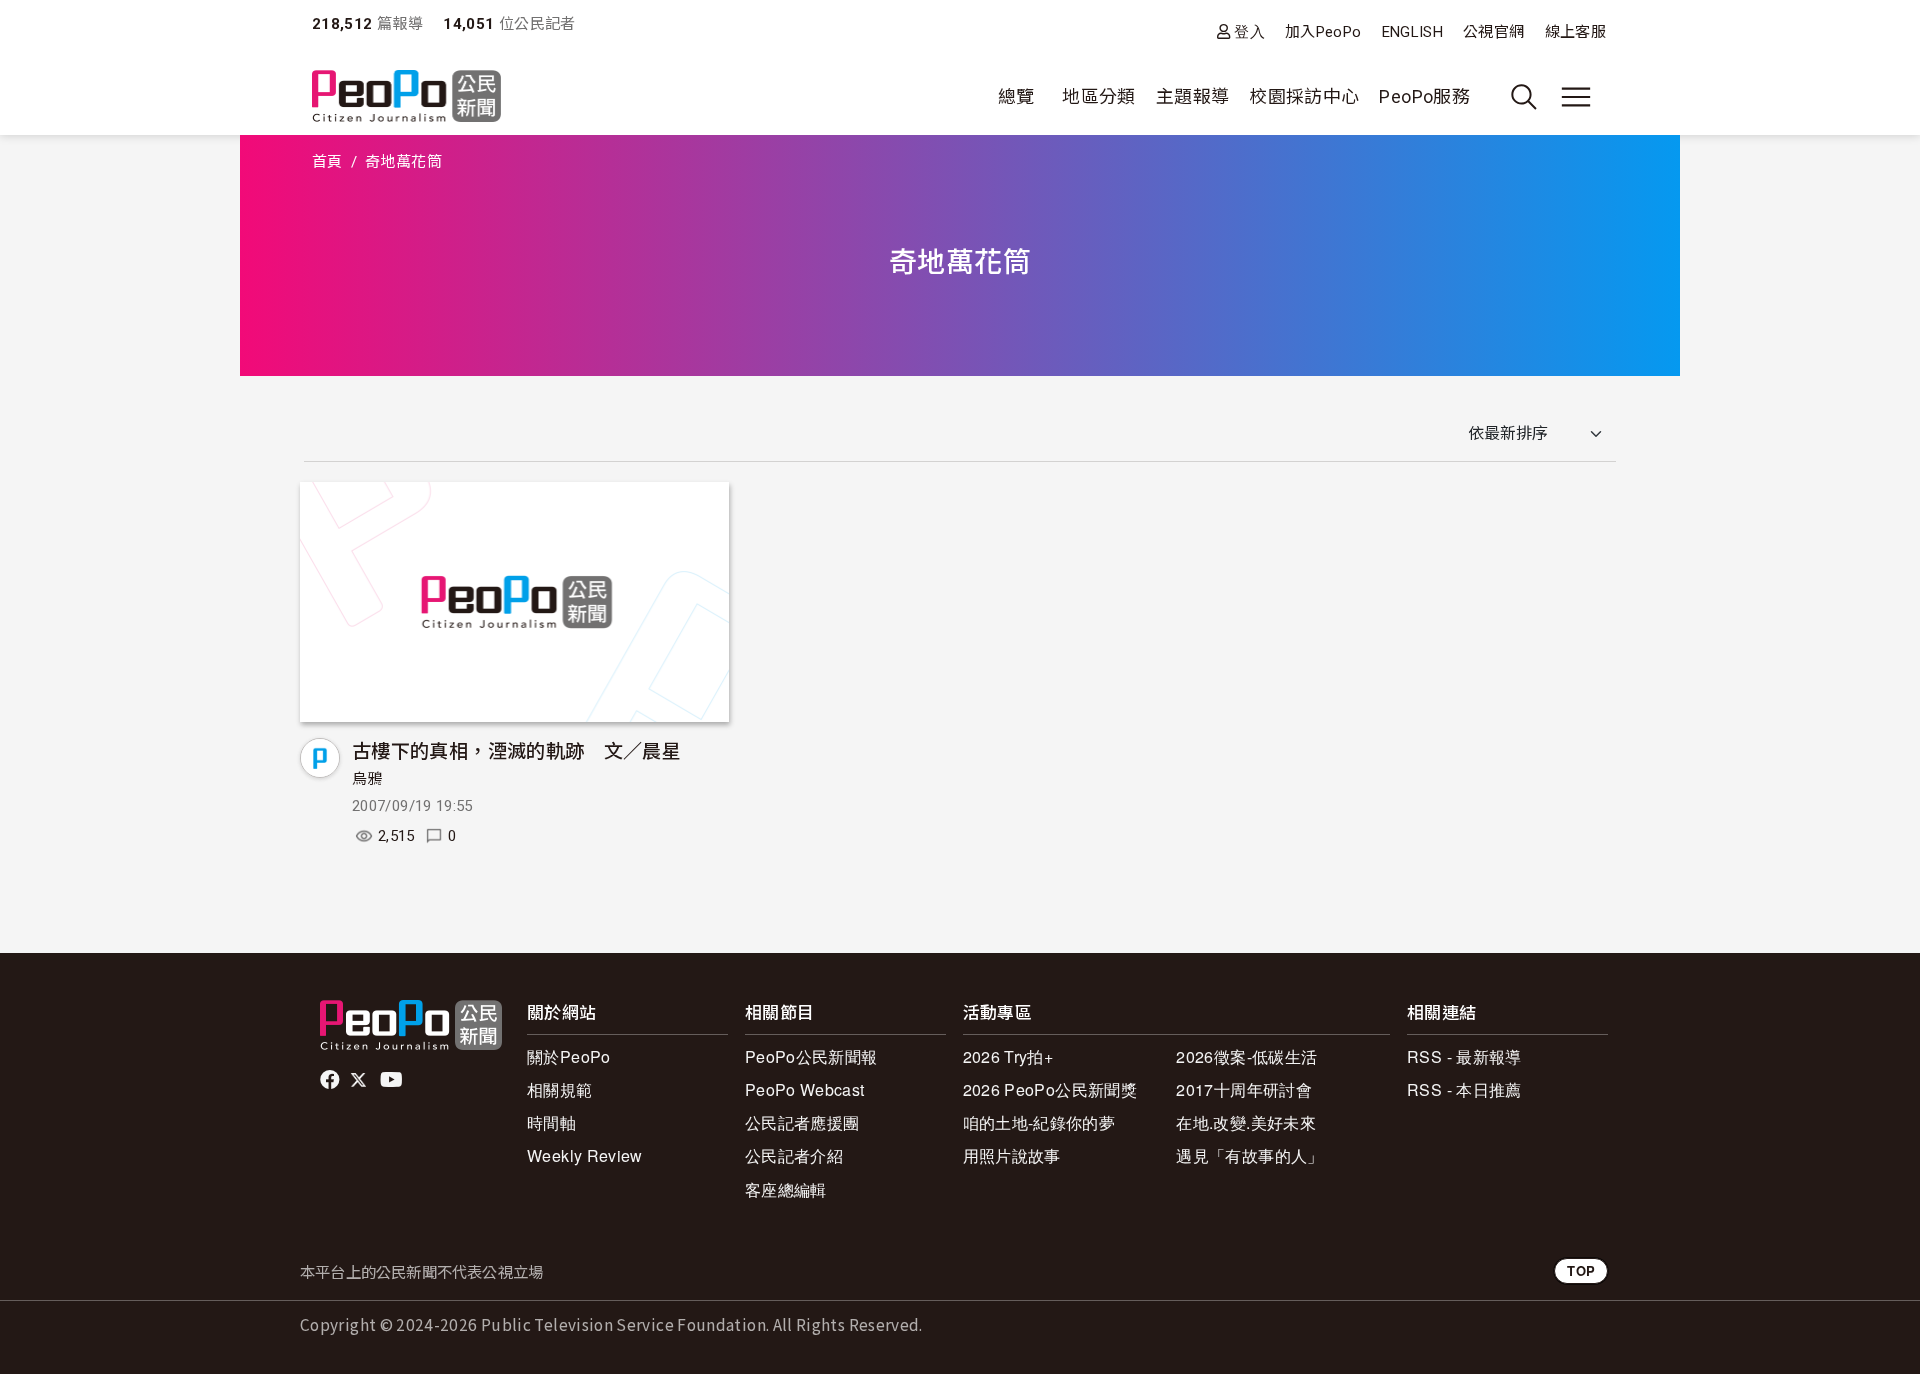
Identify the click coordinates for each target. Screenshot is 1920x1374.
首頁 (327, 162)
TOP (1581, 1270)
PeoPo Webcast (805, 1089)
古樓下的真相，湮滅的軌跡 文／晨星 (516, 749)
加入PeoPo (1323, 32)
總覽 (1016, 96)
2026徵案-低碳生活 (1246, 1056)
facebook (331, 1080)
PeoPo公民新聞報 (811, 1056)
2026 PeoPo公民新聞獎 (1050, 1089)
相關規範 (559, 1089)
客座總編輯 (786, 1189)
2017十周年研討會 (1244, 1089)
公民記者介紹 (794, 1155)
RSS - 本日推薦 (1464, 1089)
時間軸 (551, 1122)
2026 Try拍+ (1008, 1056)
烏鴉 (367, 779)
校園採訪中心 (1304, 96)
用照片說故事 (1012, 1155)
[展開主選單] (1576, 97)
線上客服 (1575, 32)
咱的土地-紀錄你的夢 (1039, 1122)
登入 (1249, 31)
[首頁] (406, 97)
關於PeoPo (569, 1056)
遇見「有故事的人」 (1249, 1155)
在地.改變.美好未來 (1246, 1122)
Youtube (393, 1080)
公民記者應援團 (802, 1122)
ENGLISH (1413, 32)
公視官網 (1493, 32)
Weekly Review (585, 1155)
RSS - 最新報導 (1464, 1056)
